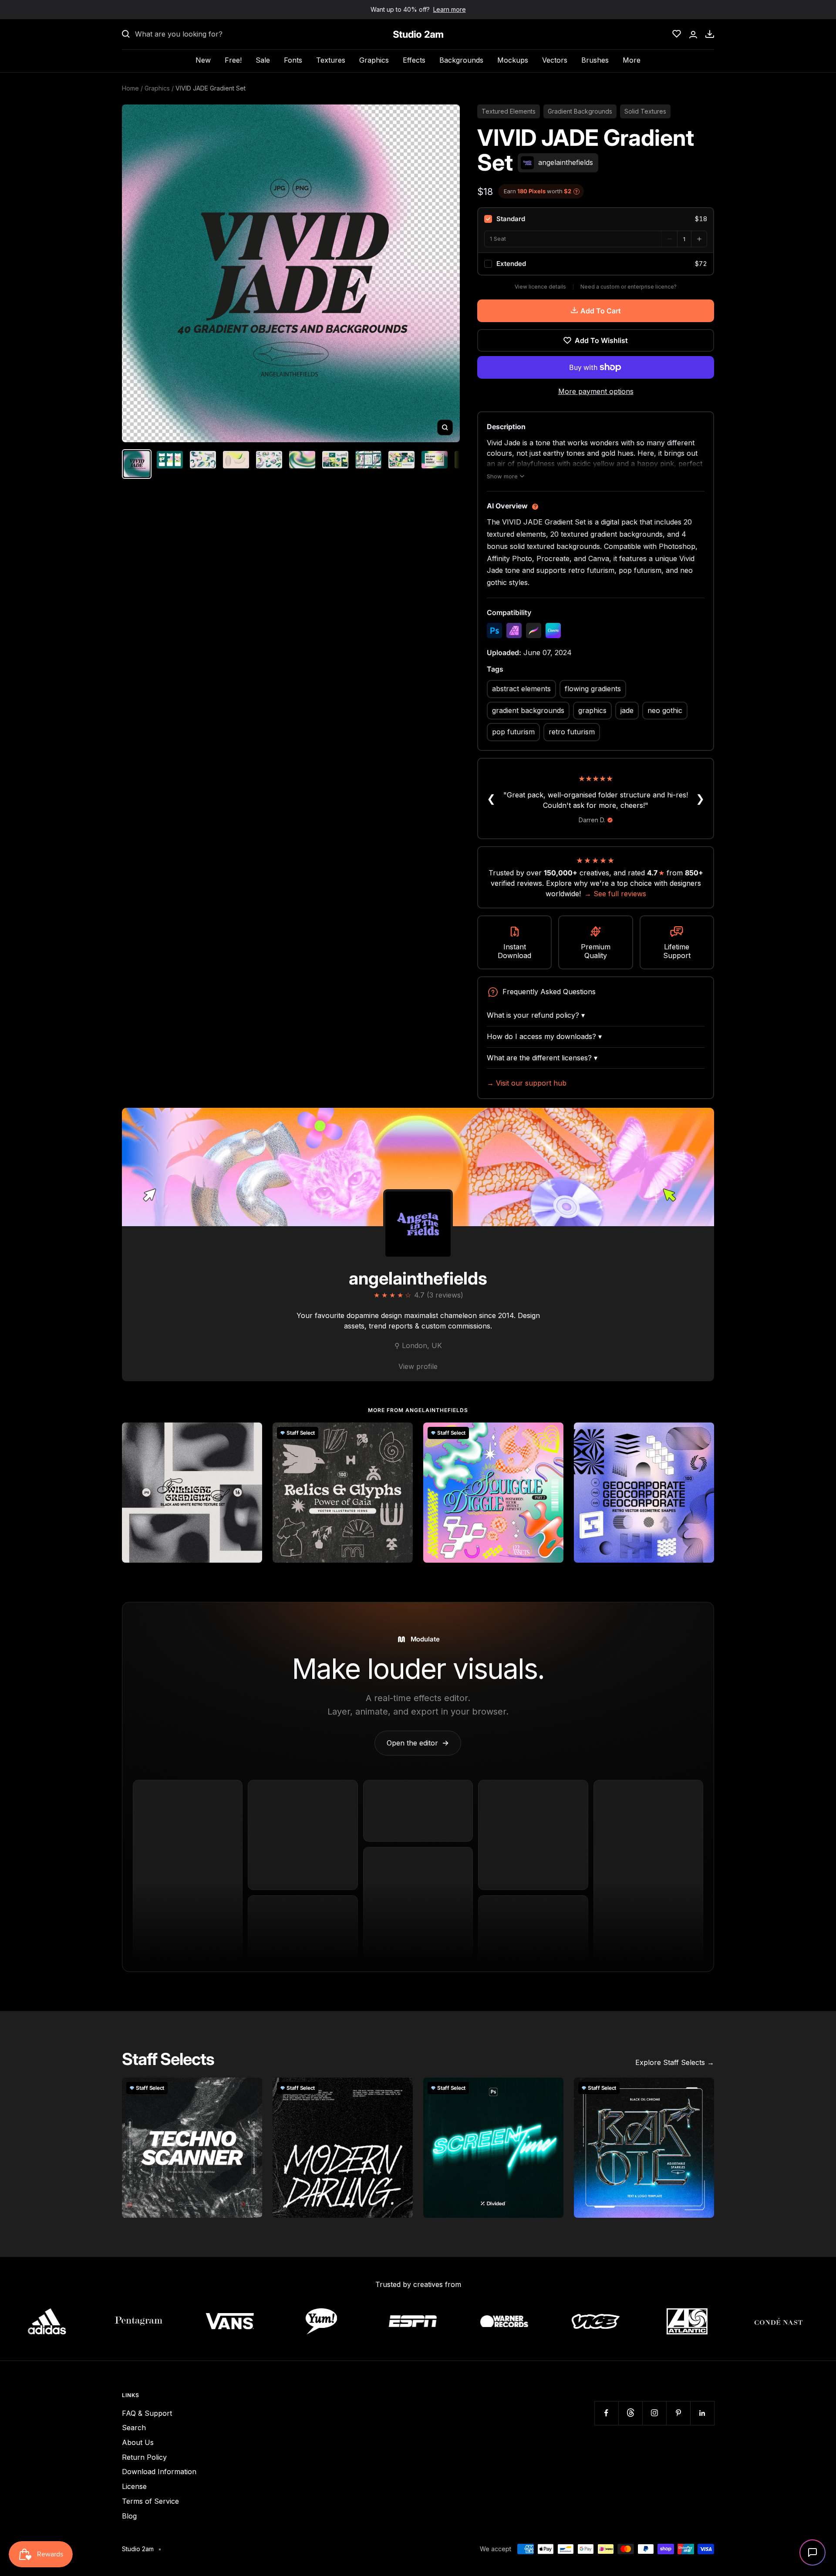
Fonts (293, 60)
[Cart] (710, 34)
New (203, 60)
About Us (138, 2442)
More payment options (596, 391)
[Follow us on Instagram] (654, 2413)
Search (134, 2428)
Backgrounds (461, 60)
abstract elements (521, 689)
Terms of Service (150, 2501)
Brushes (595, 60)
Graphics (374, 60)
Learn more (450, 9)
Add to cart (601, 311)
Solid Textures (645, 111)
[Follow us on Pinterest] (678, 2413)
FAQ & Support (147, 2413)
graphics (592, 710)
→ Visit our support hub (527, 1083)
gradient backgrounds (528, 710)
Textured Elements (509, 111)
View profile (418, 1366)
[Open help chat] (812, 2552)
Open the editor (418, 1743)
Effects (414, 60)
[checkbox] (596, 219)
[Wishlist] (677, 34)
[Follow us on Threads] (630, 2413)
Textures (331, 60)
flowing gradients (593, 689)
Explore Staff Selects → (675, 2062)
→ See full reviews (615, 894)
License (134, 2486)
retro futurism (572, 732)
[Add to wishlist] (251, 1434)
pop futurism (513, 732)
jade (627, 710)
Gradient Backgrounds (580, 111)
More (632, 60)
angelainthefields (418, 1278)
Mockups (513, 60)
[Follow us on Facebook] (606, 2413)
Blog (129, 2516)
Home (130, 88)
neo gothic (665, 710)
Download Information (159, 2472)
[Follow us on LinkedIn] (702, 2413)
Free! (233, 60)
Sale (263, 60)
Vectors (555, 60)
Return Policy (144, 2457)
